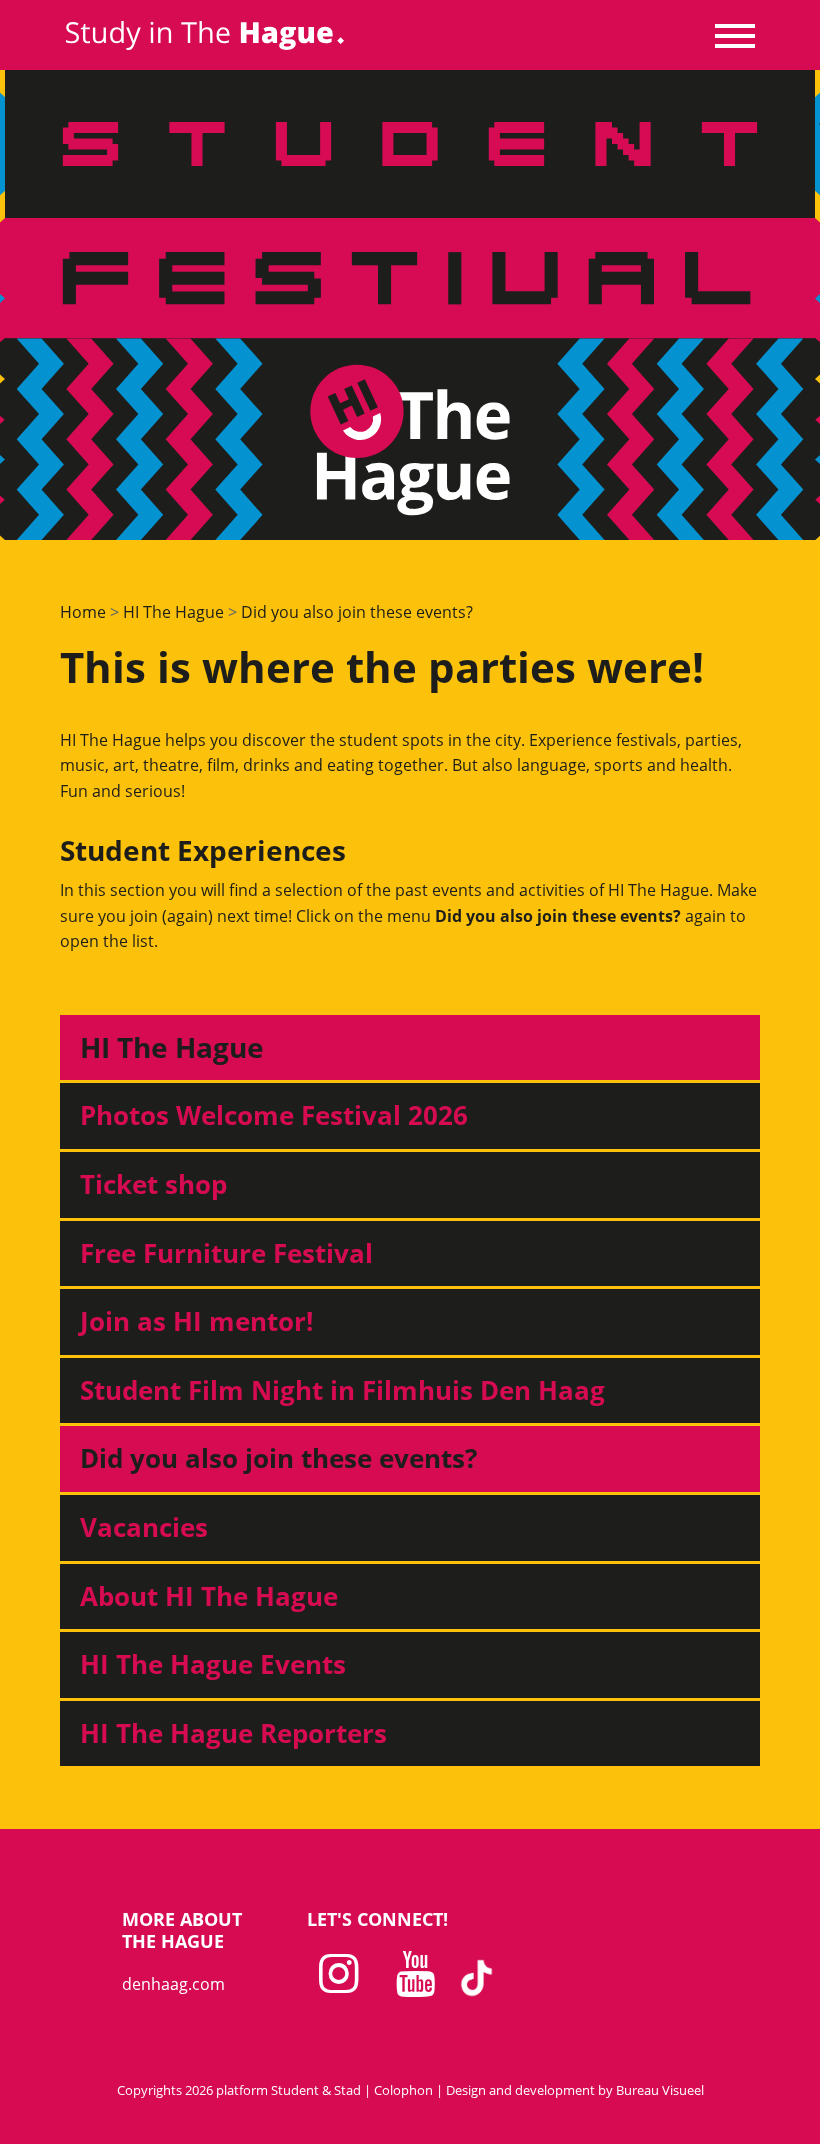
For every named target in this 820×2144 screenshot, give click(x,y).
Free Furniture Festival (226, 1253)
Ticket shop (153, 1184)
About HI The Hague (209, 1596)
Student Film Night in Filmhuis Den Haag (342, 1390)
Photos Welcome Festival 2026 (274, 1115)
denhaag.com (173, 1984)
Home (83, 612)
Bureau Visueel (660, 2090)
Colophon (403, 2090)
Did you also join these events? (357, 612)
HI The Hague (173, 612)
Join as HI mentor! (196, 1321)
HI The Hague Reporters (233, 1733)
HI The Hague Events (213, 1664)
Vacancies (144, 1527)
